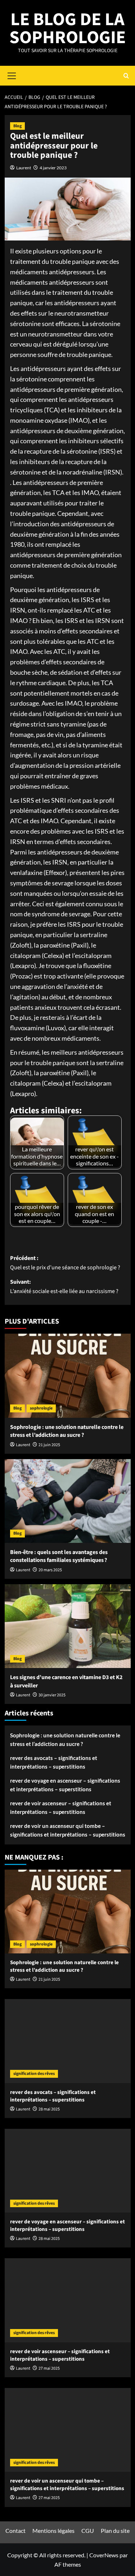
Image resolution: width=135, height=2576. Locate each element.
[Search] (126, 76)
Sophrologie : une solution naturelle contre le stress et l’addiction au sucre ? (67, 1431)
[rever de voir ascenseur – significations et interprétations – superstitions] (68, 2300)
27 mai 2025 (49, 2368)
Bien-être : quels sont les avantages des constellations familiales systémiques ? (59, 1556)
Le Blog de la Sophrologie (67, 29)
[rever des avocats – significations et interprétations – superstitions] (68, 2041)
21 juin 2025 (49, 1445)
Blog (17, 126)
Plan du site (115, 2531)
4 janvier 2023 (53, 168)
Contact (15, 2531)
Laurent (24, 168)
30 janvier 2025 (52, 1695)
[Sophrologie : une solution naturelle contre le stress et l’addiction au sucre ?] (68, 1376)
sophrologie (41, 1408)
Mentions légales (53, 2531)
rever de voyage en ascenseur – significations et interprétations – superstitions (65, 1785)
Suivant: (64, 1287)
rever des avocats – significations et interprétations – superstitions (54, 1762)
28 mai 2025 (49, 2109)
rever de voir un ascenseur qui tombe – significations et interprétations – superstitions (68, 1830)
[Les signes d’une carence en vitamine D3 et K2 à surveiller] (68, 1626)
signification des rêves (34, 2074)
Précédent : (65, 1263)
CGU (88, 2531)
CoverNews (104, 2555)
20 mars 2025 (50, 1570)
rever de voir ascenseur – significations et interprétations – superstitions (61, 1807)
